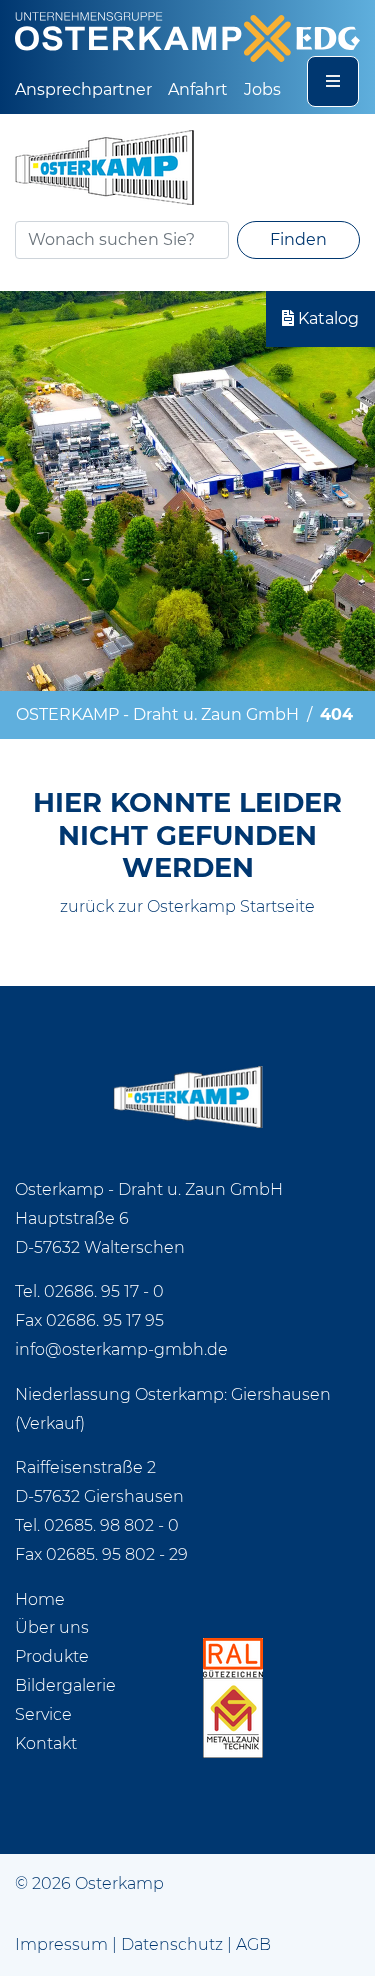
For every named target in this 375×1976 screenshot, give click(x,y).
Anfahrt (198, 89)
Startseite (277, 906)
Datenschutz (172, 1944)
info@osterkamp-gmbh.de (121, 1349)
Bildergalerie (65, 1685)
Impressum (61, 1944)
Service (43, 1714)
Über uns (52, 1627)
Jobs (262, 89)
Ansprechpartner (83, 89)
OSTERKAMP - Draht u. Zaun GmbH (157, 714)
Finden (298, 239)
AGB (253, 1944)
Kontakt (46, 1743)
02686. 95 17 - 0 (104, 1291)
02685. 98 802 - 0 (111, 1525)
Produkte (52, 1656)
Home (40, 1599)
